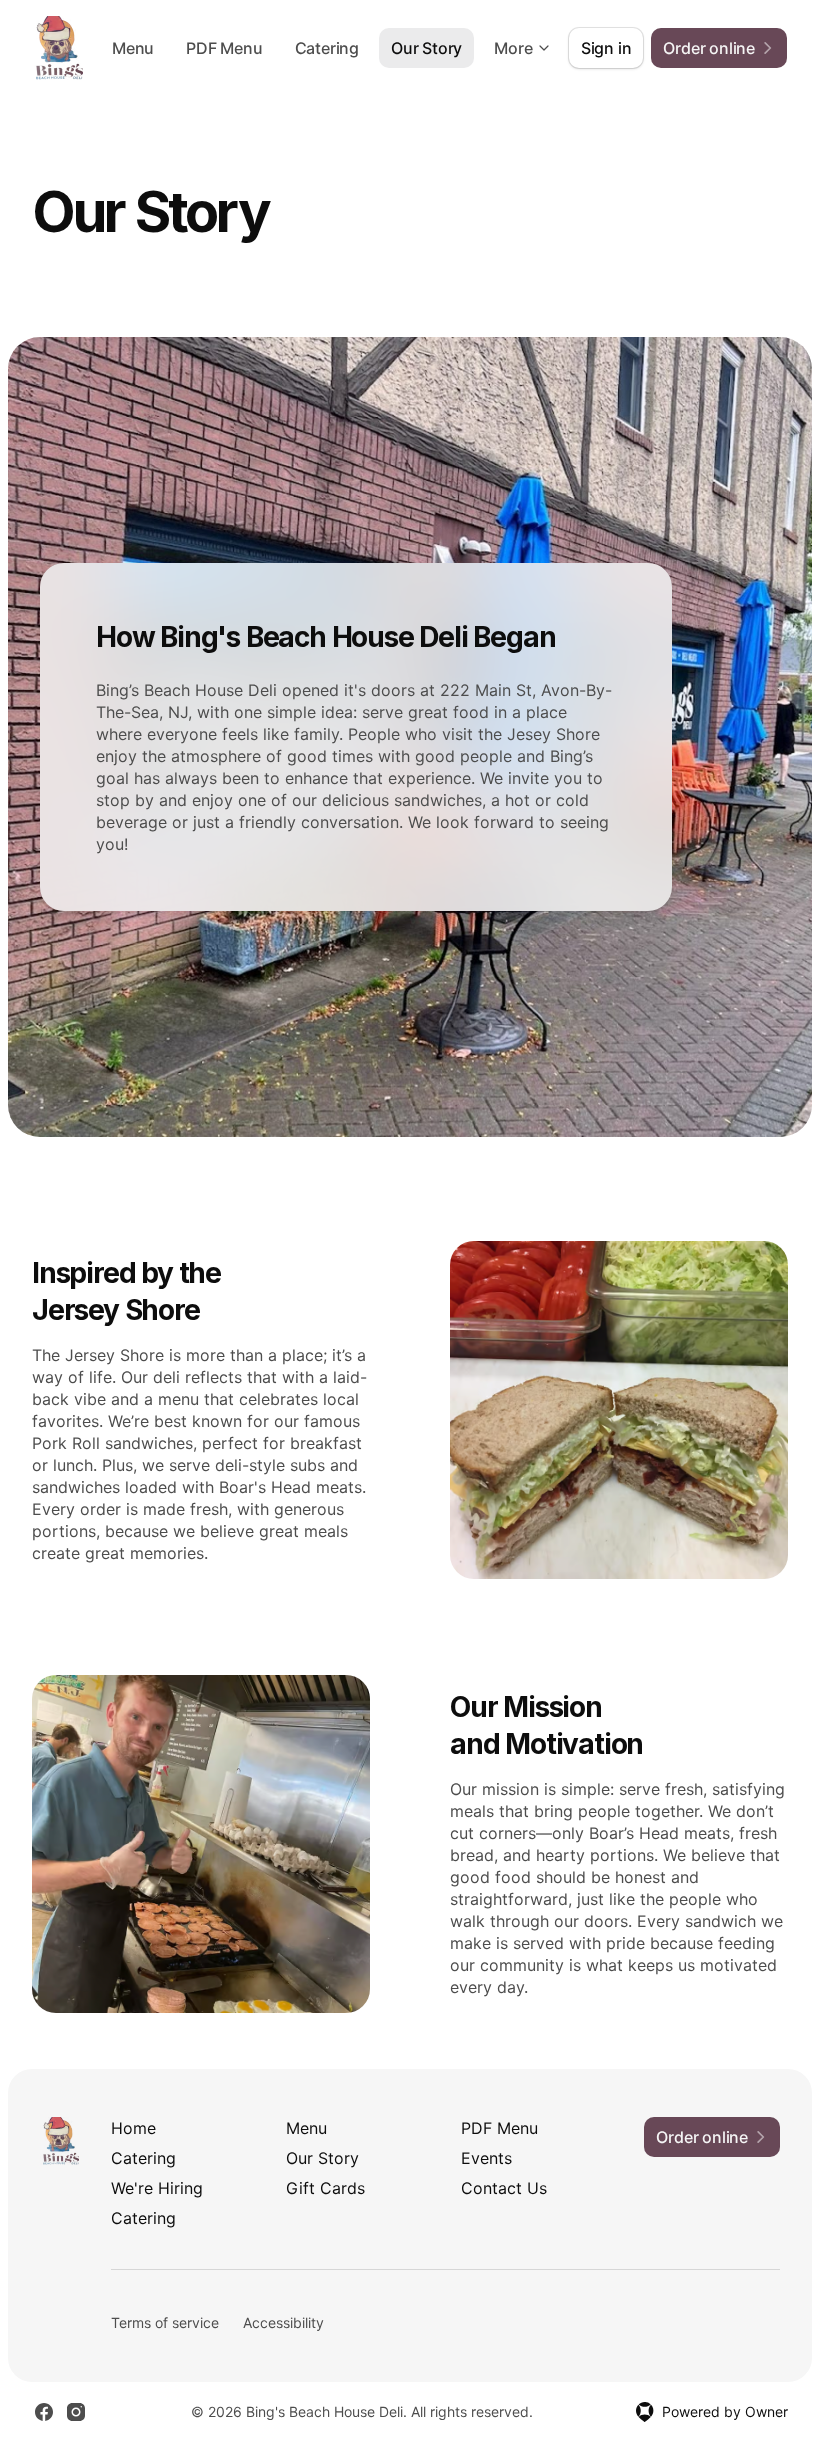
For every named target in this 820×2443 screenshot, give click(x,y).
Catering (327, 48)
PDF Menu (224, 48)
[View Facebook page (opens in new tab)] (44, 2412)
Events (486, 2158)
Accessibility (283, 2322)
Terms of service (165, 2322)
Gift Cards (325, 2188)
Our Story (426, 48)
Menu (133, 48)
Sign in (606, 48)
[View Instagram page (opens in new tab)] (76, 2412)
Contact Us (504, 2188)
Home (133, 2128)
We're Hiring (157, 2188)
